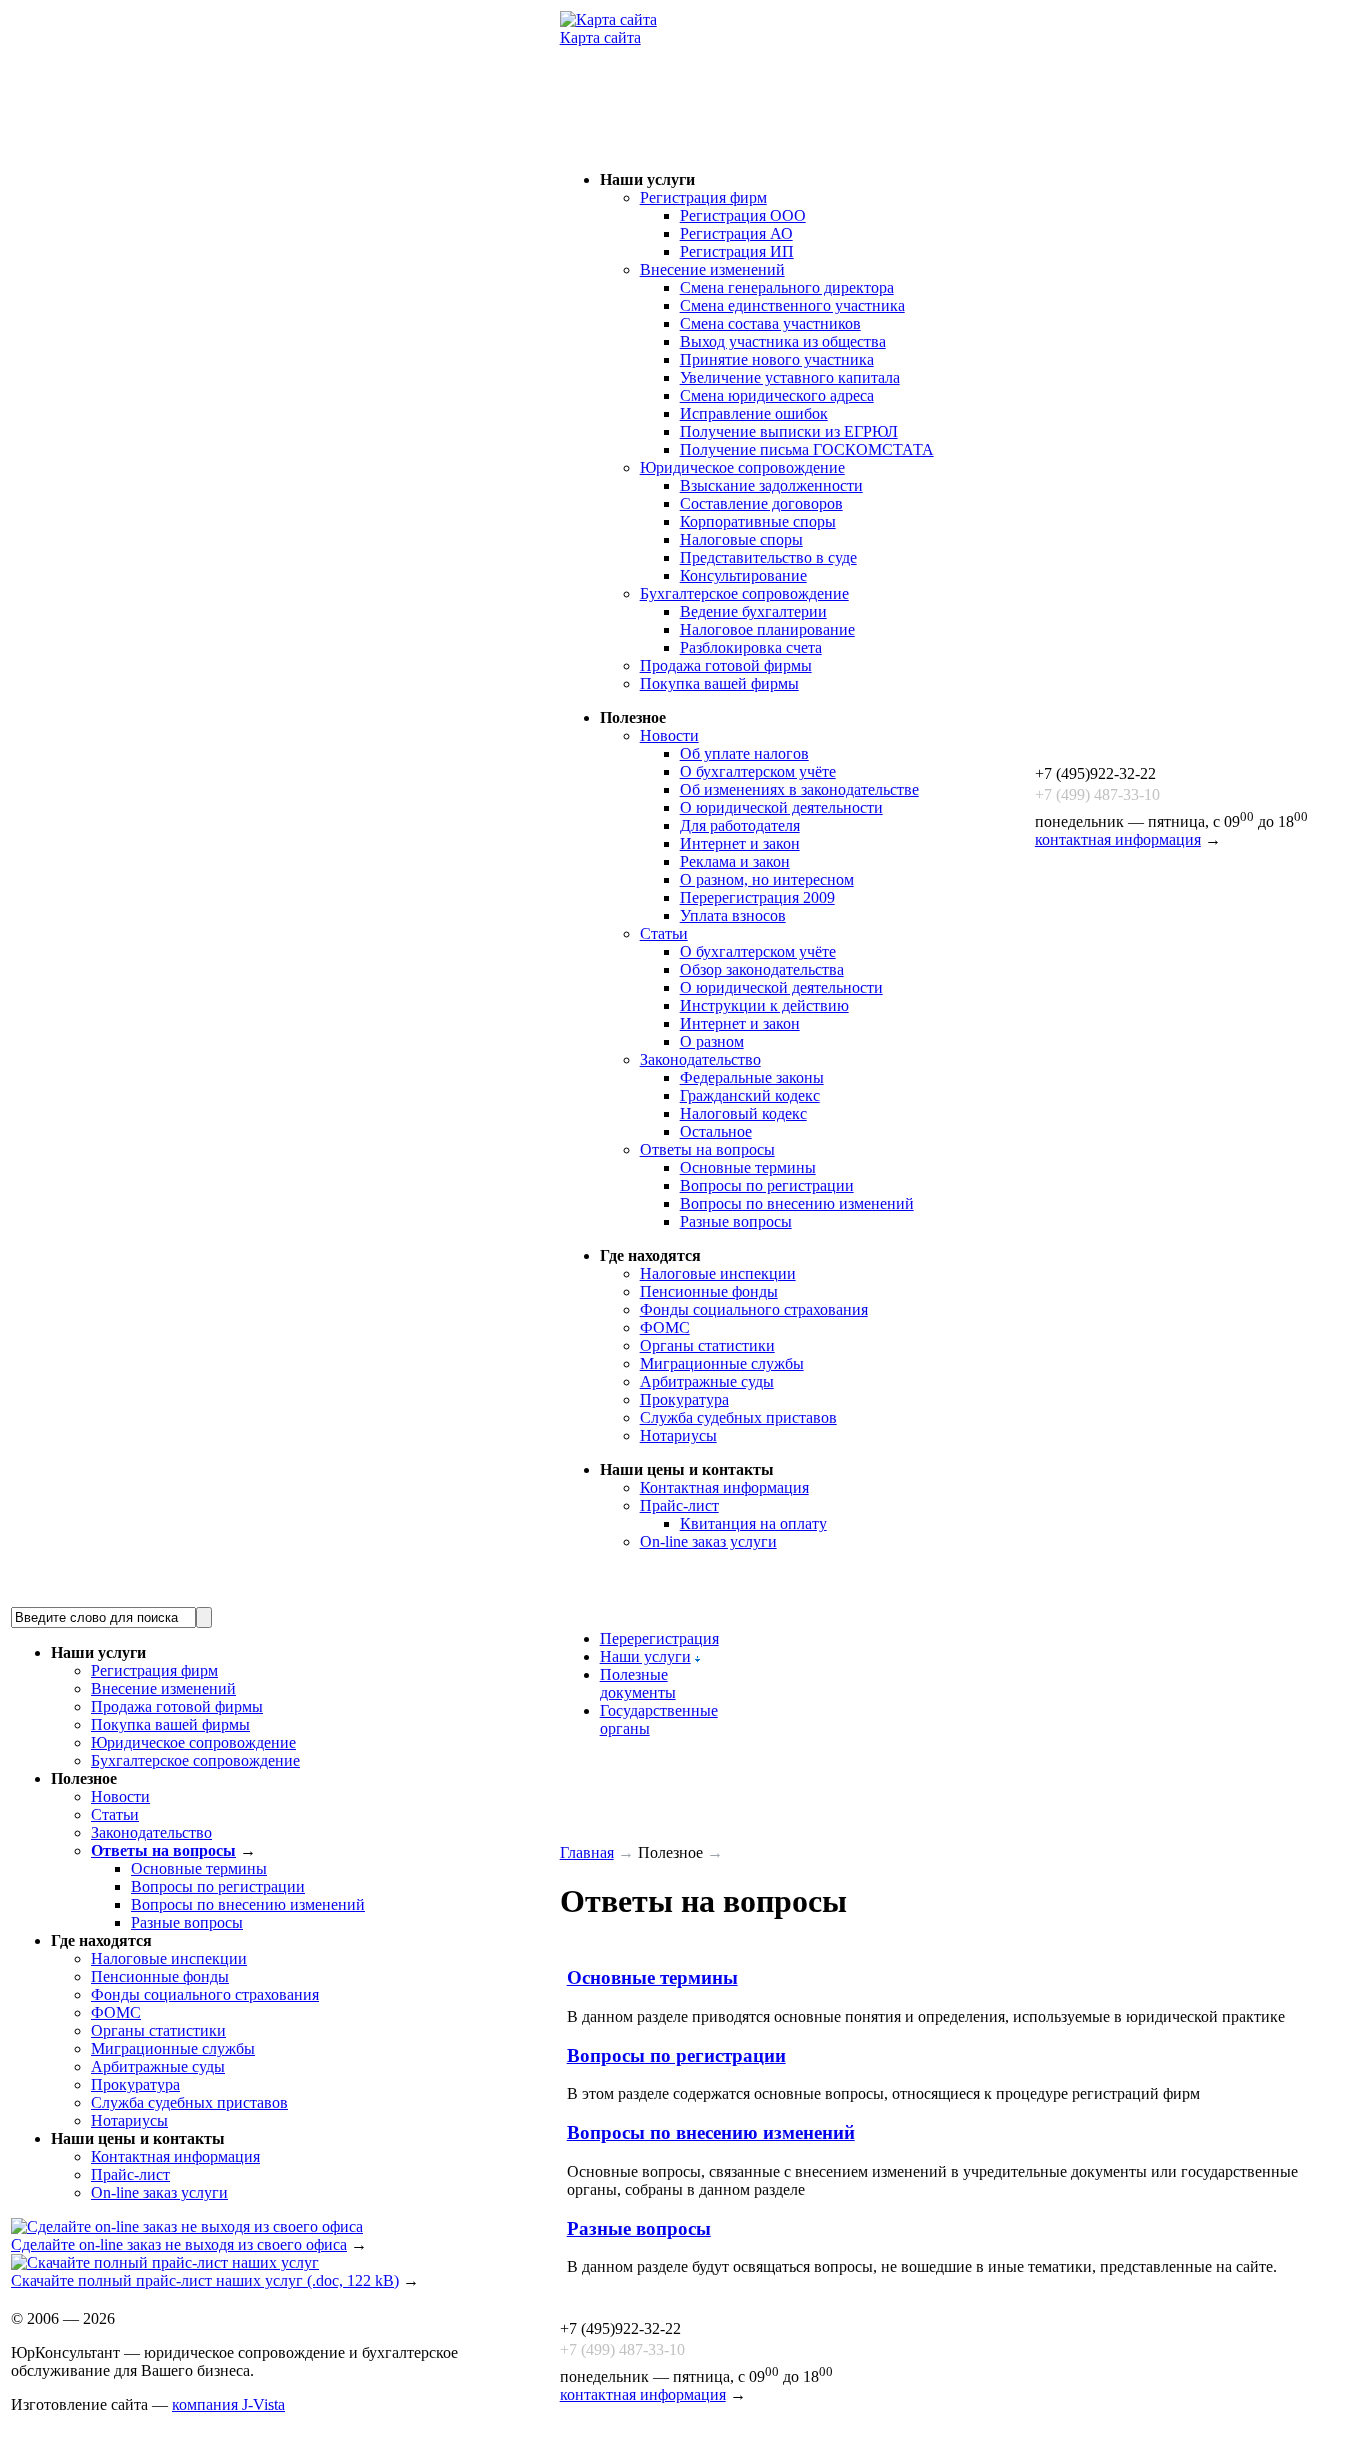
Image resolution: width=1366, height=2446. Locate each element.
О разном (712, 1041)
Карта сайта (600, 37)
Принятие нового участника (777, 359)
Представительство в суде (768, 557)
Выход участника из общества (783, 341)
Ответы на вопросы (707, 1149)
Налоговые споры (741, 539)
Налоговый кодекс (743, 1113)
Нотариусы (678, 1435)
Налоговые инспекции (718, 1273)
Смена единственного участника (792, 305)
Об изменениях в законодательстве (799, 789)
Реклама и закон (735, 861)
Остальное (716, 1131)
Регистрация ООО (743, 215)
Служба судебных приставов (738, 1417)
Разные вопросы (736, 1221)
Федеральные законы (752, 1077)
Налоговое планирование (767, 629)
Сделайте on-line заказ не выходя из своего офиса (179, 2244)
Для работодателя (740, 825)
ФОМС (665, 1327)
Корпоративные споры (758, 521)
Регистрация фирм (703, 197)
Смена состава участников (770, 323)
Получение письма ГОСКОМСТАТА (807, 449)
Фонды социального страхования (754, 1309)
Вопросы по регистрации (767, 1185)
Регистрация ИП (737, 251)
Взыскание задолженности (771, 485)
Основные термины (748, 1167)
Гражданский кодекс (750, 1095)
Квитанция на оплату (753, 1523)
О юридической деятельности (781, 807)
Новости (669, 735)
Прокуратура (684, 1399)
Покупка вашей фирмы (719, 683)
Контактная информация (724, 1487)
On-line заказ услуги (708, 1541)
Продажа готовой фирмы (726, 665)
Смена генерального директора (787, 287)
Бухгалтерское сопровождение (744, 593)
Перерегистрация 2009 (757, 897)
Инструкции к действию (764, 1005)
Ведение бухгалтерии (753, 611)
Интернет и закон (740, 843)
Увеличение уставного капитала (790, 377)
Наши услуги (645, 1656)
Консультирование (743, 575)
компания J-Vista (228, 2404)
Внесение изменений (712, 269)
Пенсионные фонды (709, 1291)
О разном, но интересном (767, 879)
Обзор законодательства (762, 969)
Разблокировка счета (751, 647)
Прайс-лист (679, 1505)
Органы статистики (707, 1345)
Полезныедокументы (638, 1683)
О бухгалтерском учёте (758, 771)
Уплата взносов (733, 915)
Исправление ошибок (754, 413)
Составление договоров (761, 503)
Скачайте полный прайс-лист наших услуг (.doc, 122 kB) (205, 2280)
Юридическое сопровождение (742, 467)
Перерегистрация (659, 1638)
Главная (587, 1852)
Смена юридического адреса (777, 395)
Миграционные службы (722, 1363)
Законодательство (700, 1059)
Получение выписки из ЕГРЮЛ (789, 431)
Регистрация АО (736, 233)
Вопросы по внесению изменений (797, 1203)
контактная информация (1118, 839)
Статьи (664, 933)
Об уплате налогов (744, 753)
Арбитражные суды (707, 1381)
